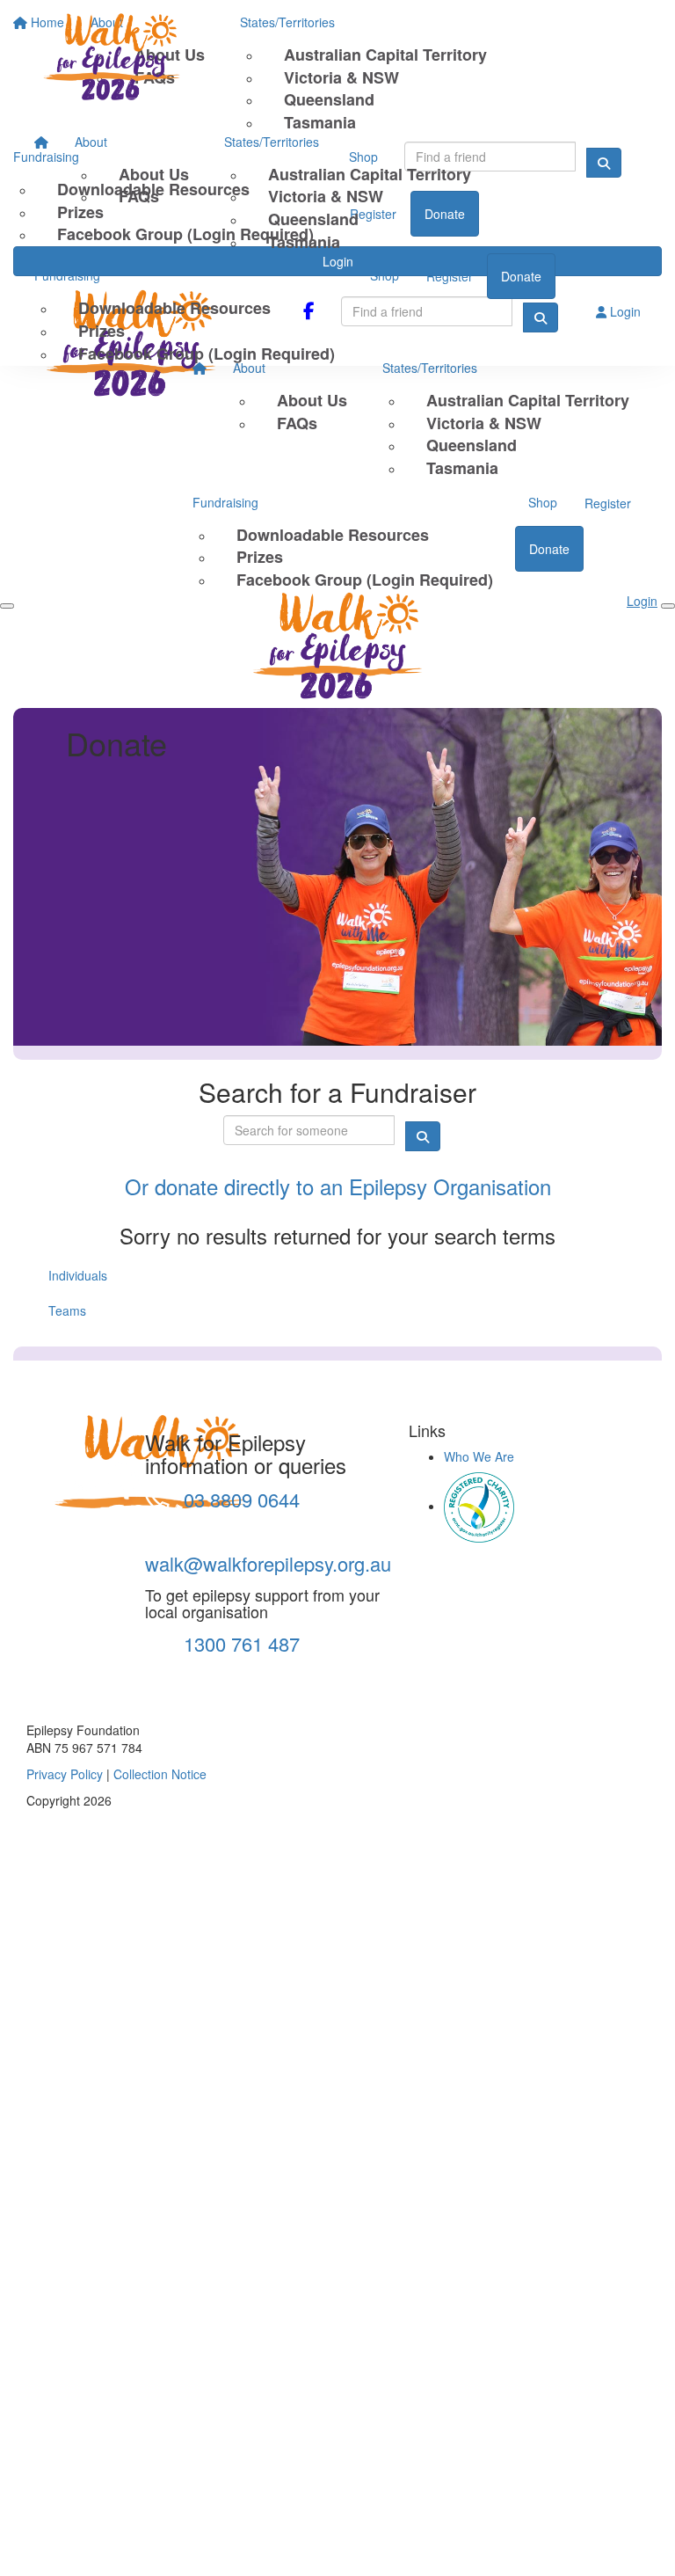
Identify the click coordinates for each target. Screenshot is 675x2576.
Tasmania (304, 242)
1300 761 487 (239, 1643)
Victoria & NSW (326, 196)
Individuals (78, 1275)
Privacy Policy (65, 1774)
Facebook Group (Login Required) (207, 354)
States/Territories (272, 142)
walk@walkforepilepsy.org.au (268, 1563)
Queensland (313, 219)
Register (450, 276)
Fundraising (67, 275)
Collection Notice (160, 1774)
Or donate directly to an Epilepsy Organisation (338, 1186)
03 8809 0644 (239, 1499)
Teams (67, 1310)
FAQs (139, 196)
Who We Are (479, 1456)
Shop (385, 275)
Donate (521, 276)
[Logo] (131, 60)
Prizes (102, 331)
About (91, 142)
